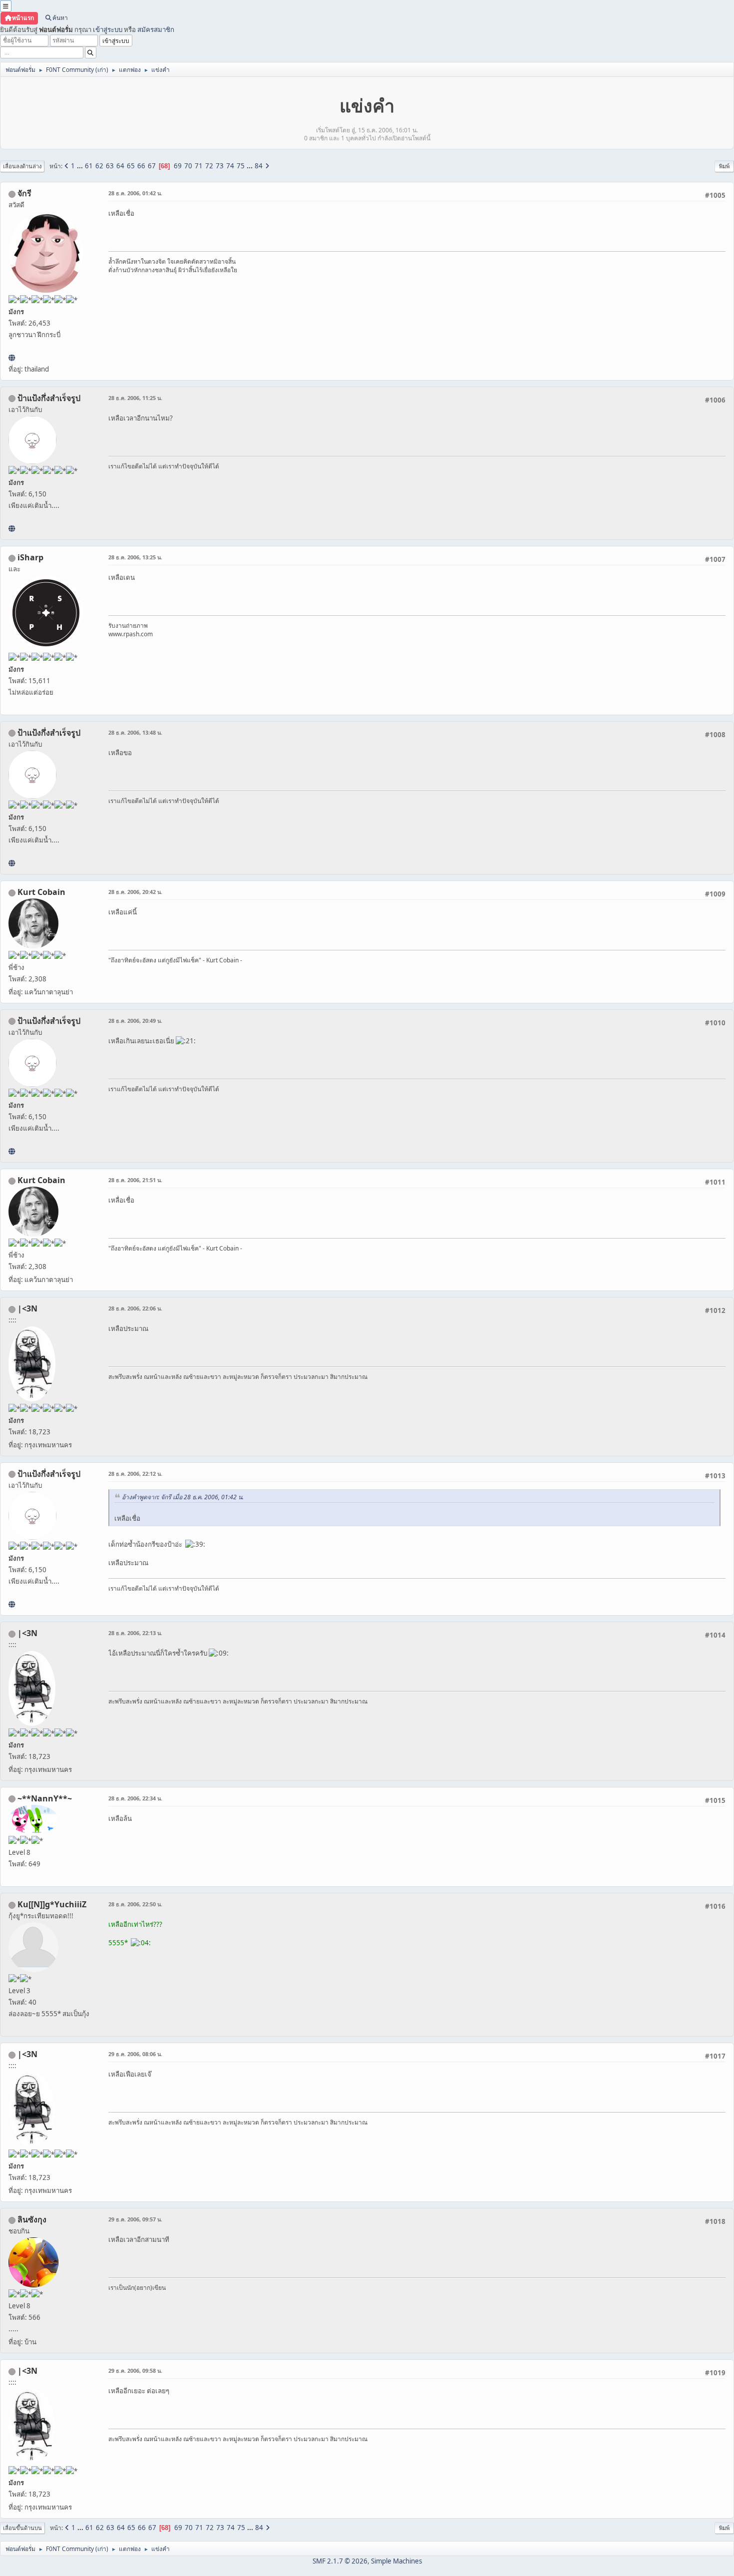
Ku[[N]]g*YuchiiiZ (52, 1904)
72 (209, 166)
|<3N (27, 1308)
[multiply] (12, 528)
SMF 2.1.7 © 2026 (340, 2561)
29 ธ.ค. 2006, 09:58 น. (135, 2370)
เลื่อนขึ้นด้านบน (22, 2528)
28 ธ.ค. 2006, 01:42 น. (135, 193)
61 (89, 166)
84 (259, 166)
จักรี (24, 193)
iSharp (30, 557)
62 (99, 166)
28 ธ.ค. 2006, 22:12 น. (135, 1474)
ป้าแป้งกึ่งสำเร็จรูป (49, 398)
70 (188, 166)
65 (131, 166)
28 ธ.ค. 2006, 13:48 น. (135, 732)
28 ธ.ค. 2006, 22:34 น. (135, 1798)
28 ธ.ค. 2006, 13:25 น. (135, 557)
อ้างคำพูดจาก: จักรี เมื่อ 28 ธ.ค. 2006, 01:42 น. (183, 1497)
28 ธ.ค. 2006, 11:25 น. (135, 398)
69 (178, 166)
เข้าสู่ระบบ (108, 29)
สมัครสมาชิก (156, 29)
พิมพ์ (724, 166)
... (81, 166)
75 (241, 166)
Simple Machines (396, 2561)
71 (199, 166)
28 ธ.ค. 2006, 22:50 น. (135, 1904)
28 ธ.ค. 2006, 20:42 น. (135, 892)
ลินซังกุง (32, 2219)
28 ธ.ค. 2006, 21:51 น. (135, 1180)
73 (220, 166)
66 (141, 166)
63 (110, 166)
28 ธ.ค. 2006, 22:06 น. (135, 1308)
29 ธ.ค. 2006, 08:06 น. (135, 2054)
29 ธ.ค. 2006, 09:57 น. (135, 2219)
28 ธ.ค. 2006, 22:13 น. (135, 1633)
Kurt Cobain (41, 892)
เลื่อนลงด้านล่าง (22, 166)
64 (120, 166)
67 (152, 166)
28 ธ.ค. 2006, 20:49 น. (135, 1021)
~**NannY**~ (45, 1798)
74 (230, 166)
